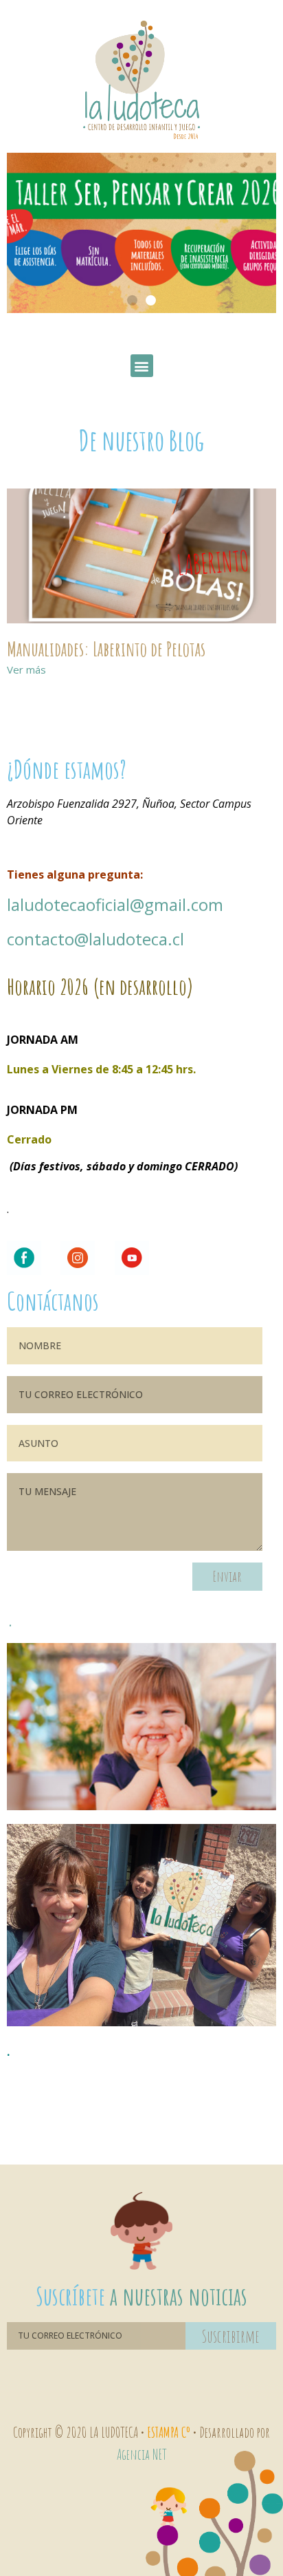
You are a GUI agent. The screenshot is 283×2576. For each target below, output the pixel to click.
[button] (132, 300)
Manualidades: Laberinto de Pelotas (106, 649)
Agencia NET (142, 2454)
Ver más (26, 669)
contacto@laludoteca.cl (95, 939)
